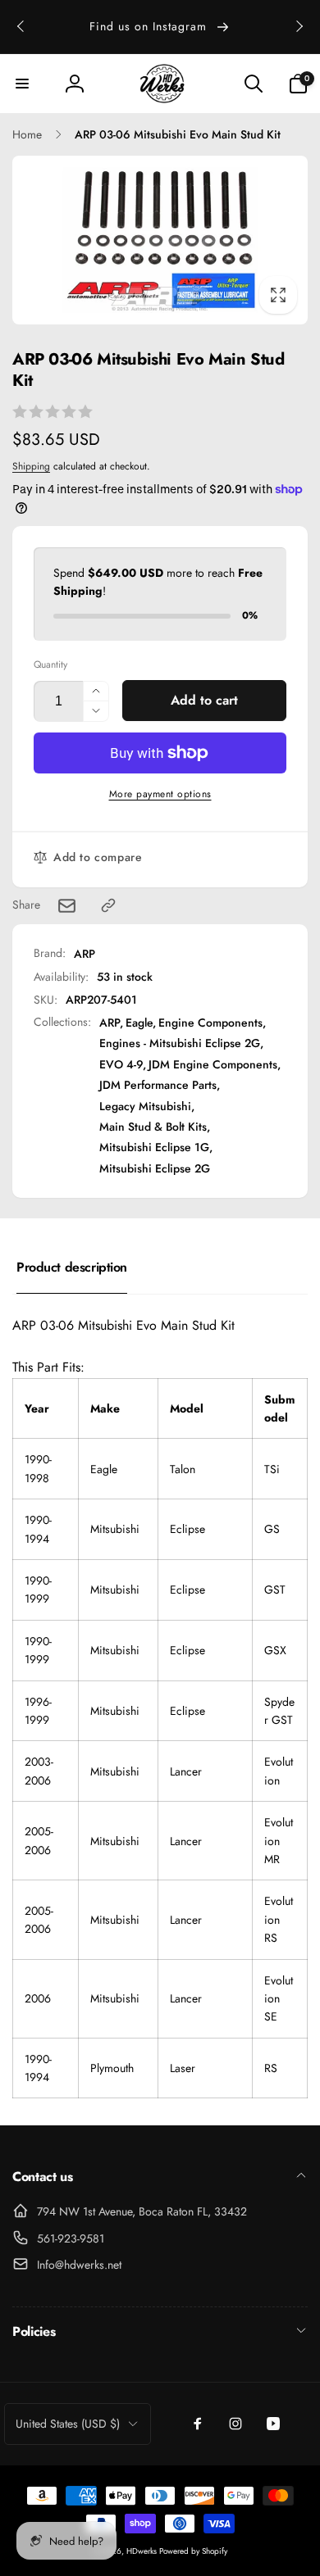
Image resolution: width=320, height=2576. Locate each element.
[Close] (290, 1100)
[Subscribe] (264, 1423)
